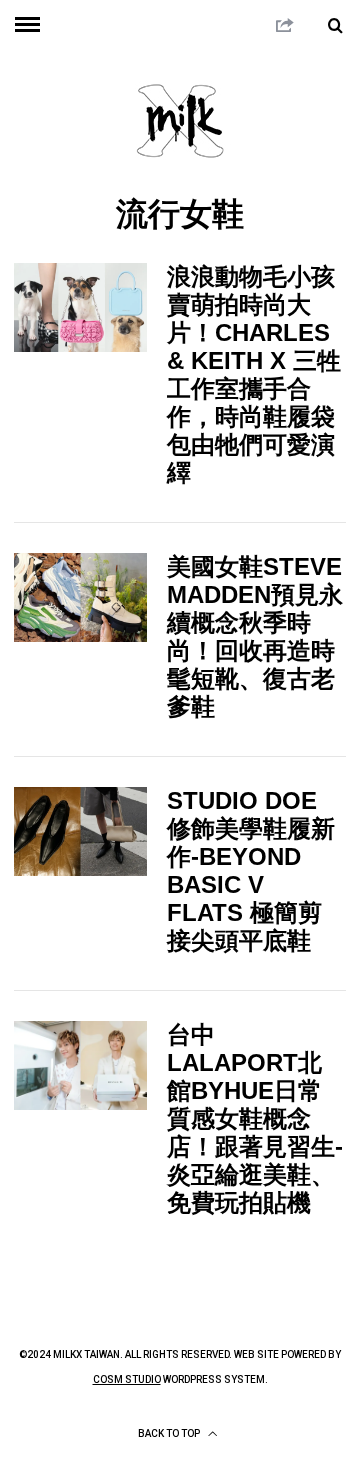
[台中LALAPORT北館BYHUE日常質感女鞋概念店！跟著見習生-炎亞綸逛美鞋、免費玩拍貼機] (80, 1065)
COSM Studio (127, 1379)
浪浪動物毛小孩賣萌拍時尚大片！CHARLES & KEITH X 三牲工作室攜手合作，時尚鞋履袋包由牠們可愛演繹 (254, 374)
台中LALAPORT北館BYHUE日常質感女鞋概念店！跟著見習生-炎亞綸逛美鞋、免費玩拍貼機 (255, 1118)
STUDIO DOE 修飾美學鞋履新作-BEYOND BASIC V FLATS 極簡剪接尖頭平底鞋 (251, 870)
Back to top (170, 1433)
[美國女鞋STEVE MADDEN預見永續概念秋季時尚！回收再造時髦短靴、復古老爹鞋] (80, 597)
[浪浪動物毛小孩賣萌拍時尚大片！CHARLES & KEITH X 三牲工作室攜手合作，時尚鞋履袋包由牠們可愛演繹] (80, 307)
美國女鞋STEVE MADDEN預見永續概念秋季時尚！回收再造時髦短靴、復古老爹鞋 (255, 636)
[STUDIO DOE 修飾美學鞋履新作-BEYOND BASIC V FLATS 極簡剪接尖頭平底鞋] (80, 831)
